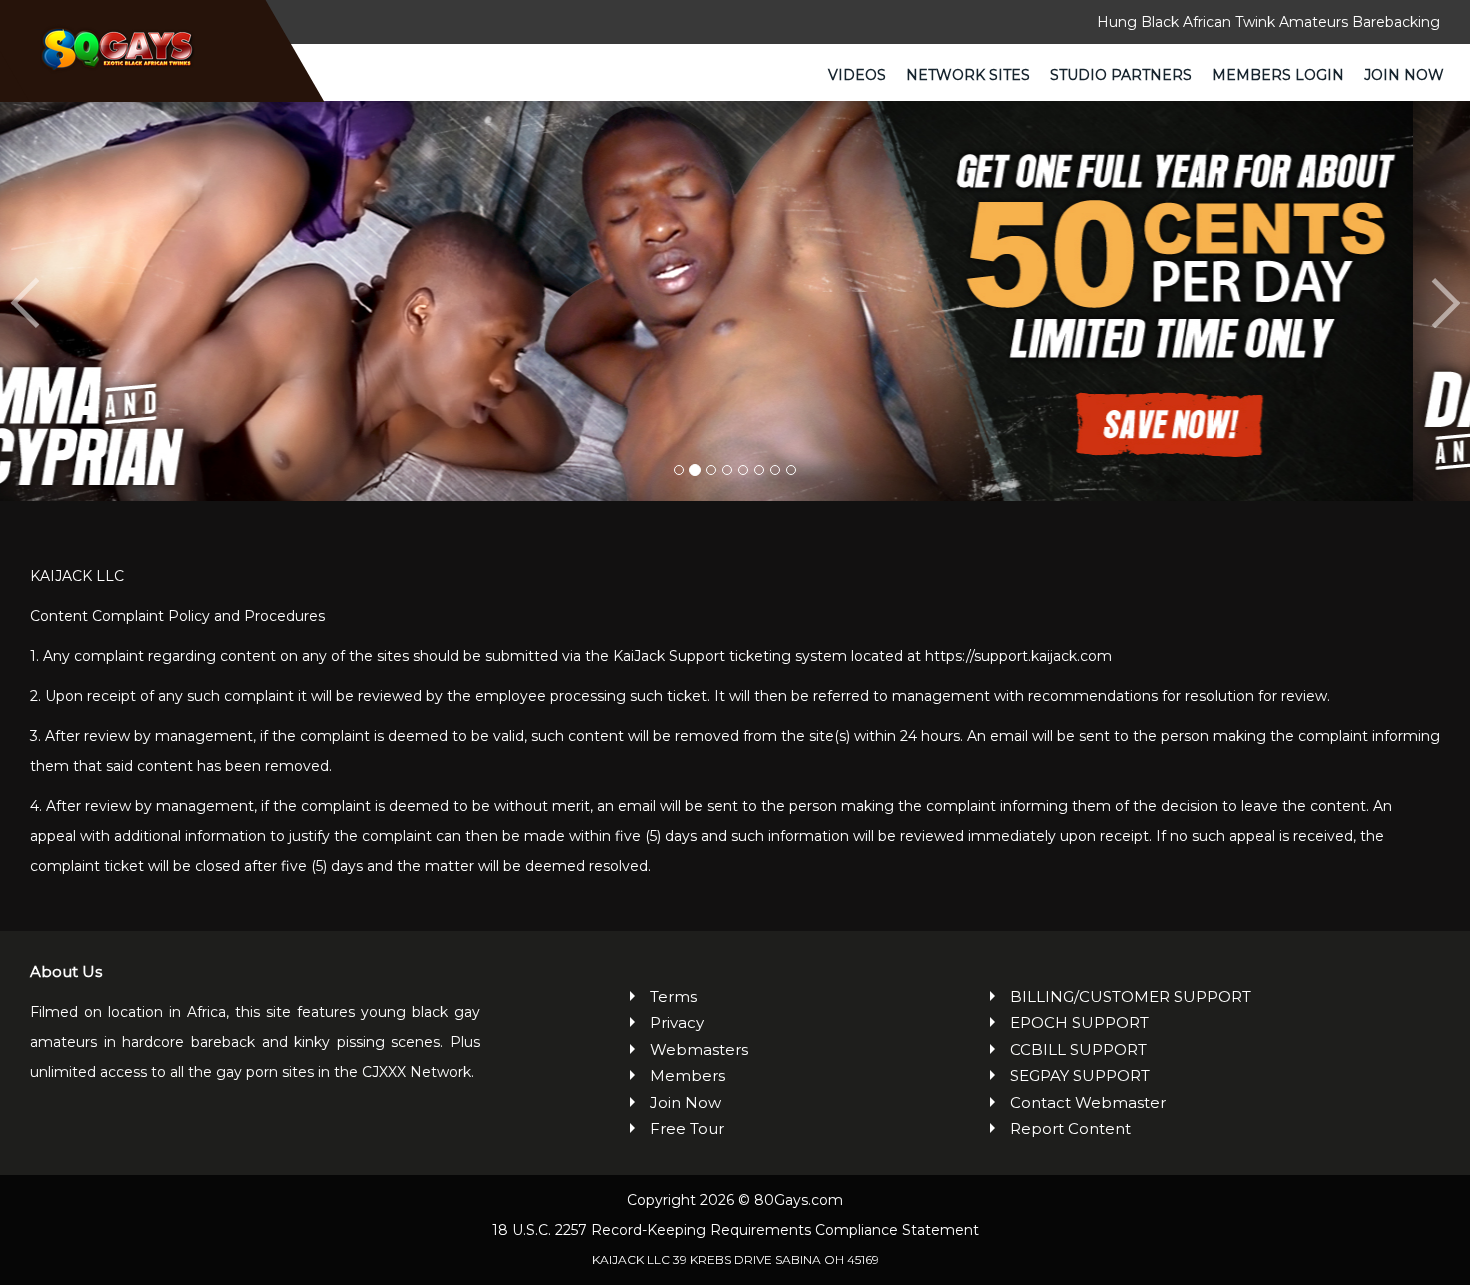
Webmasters (699, 1049)
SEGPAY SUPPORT (1080, 1075)
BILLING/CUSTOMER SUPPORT (1130, 996)
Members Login (1278, 75)
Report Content (1070, 1128)
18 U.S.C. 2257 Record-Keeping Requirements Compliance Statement (735, 1230)
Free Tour (687, 1128)
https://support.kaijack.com (1018, 656)
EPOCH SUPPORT (1079, 1022)
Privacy (677, 1022)
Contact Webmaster (1088, 1102)
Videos (857, 75)
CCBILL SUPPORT (1078, 1049)
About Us (66, 971)
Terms (673, 996)
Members (687, 1075)
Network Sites (968, 75)
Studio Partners (1121, 75)
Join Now (1404, 75)
